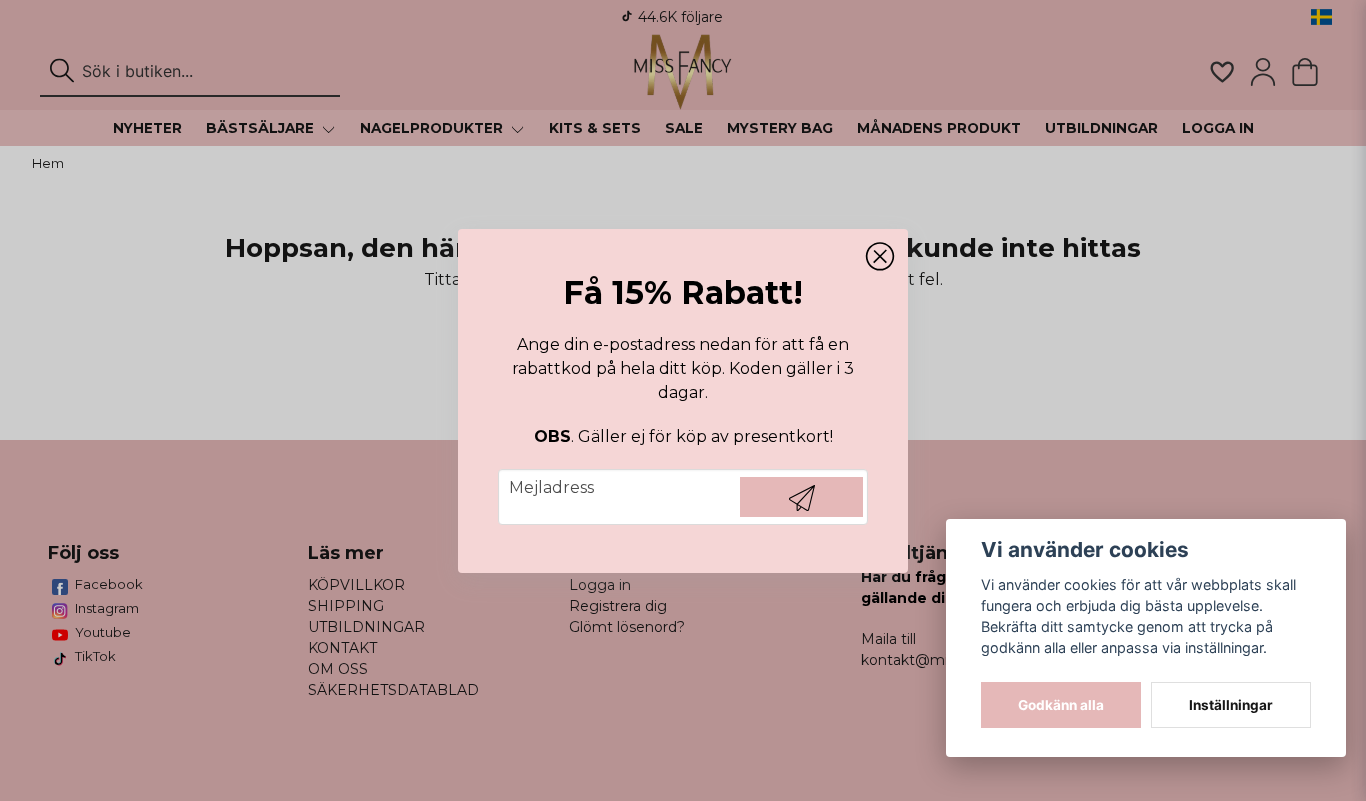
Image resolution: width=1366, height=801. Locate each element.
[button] (880, 257)
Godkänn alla (1061, 705)
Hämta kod (801, 497)
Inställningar (1231, 705)
